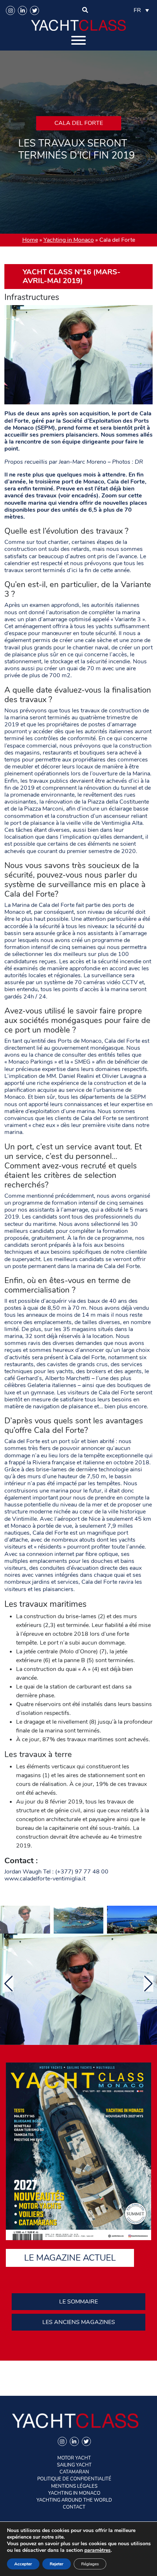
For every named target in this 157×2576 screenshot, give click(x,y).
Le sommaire (78, 2302)
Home (30, 240)
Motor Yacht (74, 2458)
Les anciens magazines (79, 2322)
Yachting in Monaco (69, 240)
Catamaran (74, 2472)
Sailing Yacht (74, 2465)
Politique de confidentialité (74, 2479)
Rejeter (57, 2564)
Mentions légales (74, 2486)
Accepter (23, 2564)
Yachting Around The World (74, 2500)
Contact (74, 2507)
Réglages (90, 2564)
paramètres (97, 2550)
